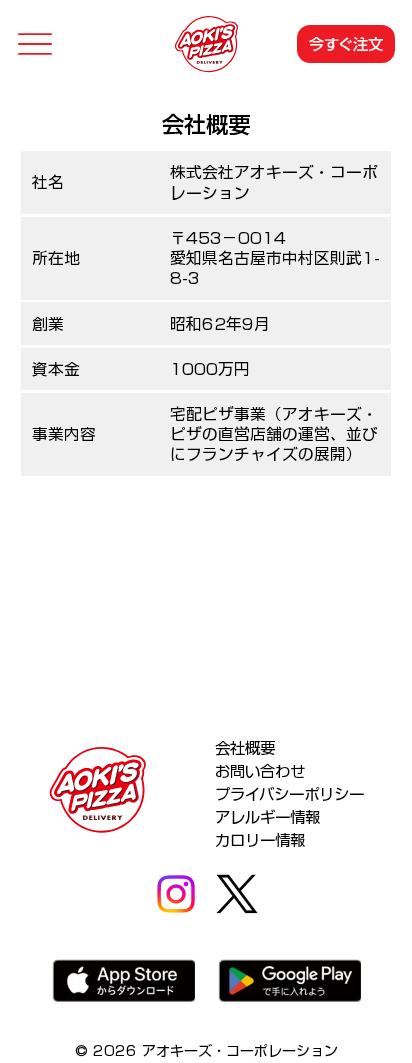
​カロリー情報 (260, 840)
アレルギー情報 (267, 817)
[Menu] (34, 44)
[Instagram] (176, 894)
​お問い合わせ (260, 771)
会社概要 (245, 748)
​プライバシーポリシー (289, 794)
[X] (237, 894)
